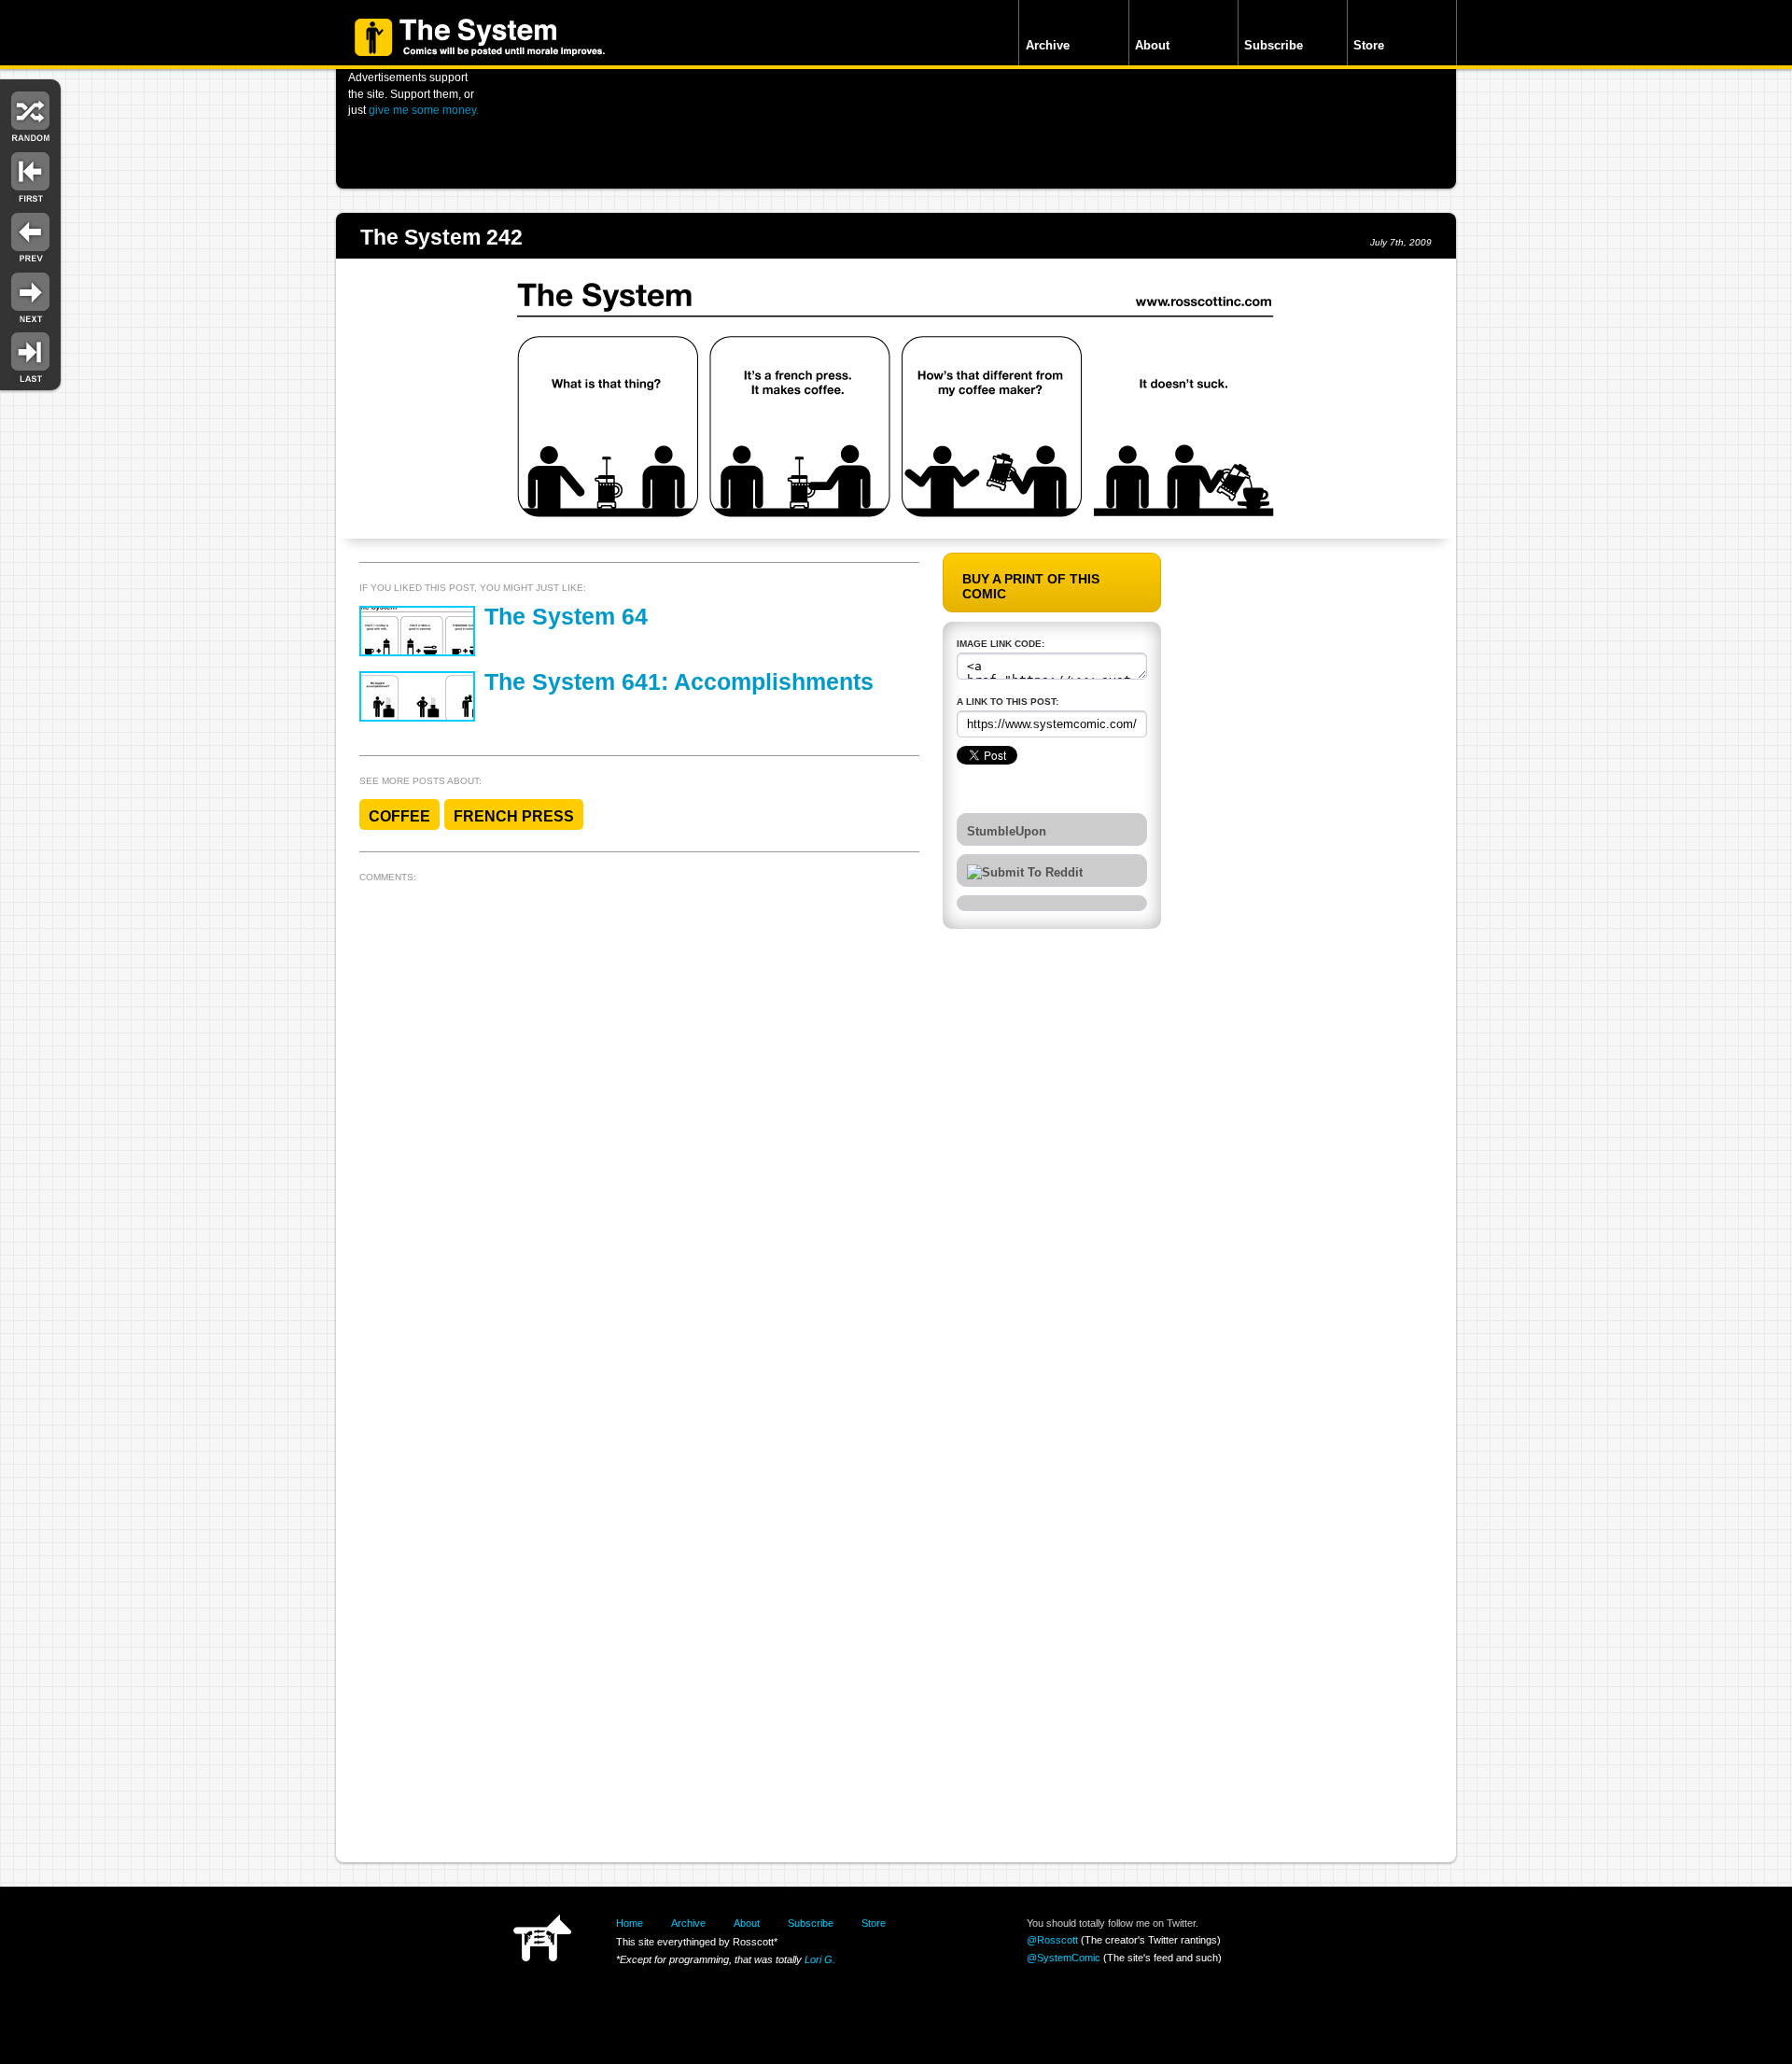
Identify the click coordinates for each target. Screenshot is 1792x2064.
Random (30, 114)
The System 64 (566, 617)
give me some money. (424, 110)
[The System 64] (417, 631)
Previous (30, 236)
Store (1369, 45)
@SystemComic (1064, 1958)
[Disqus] (639, 1123)
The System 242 (441, 237)
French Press (514, 816)
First (30, 175)
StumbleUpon (1007, 832)
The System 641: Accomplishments (679, 682)
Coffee (399, 816)
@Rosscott (1052, 1940)
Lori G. (820, 1959)
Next (30, 296)
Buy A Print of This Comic (1031, 586)
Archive (1048, 45)
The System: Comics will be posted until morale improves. (480, 37)
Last (30, 356)
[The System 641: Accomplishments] (417, 696)
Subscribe (1274, 45)
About (1152, 45)
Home (630, 1923)
